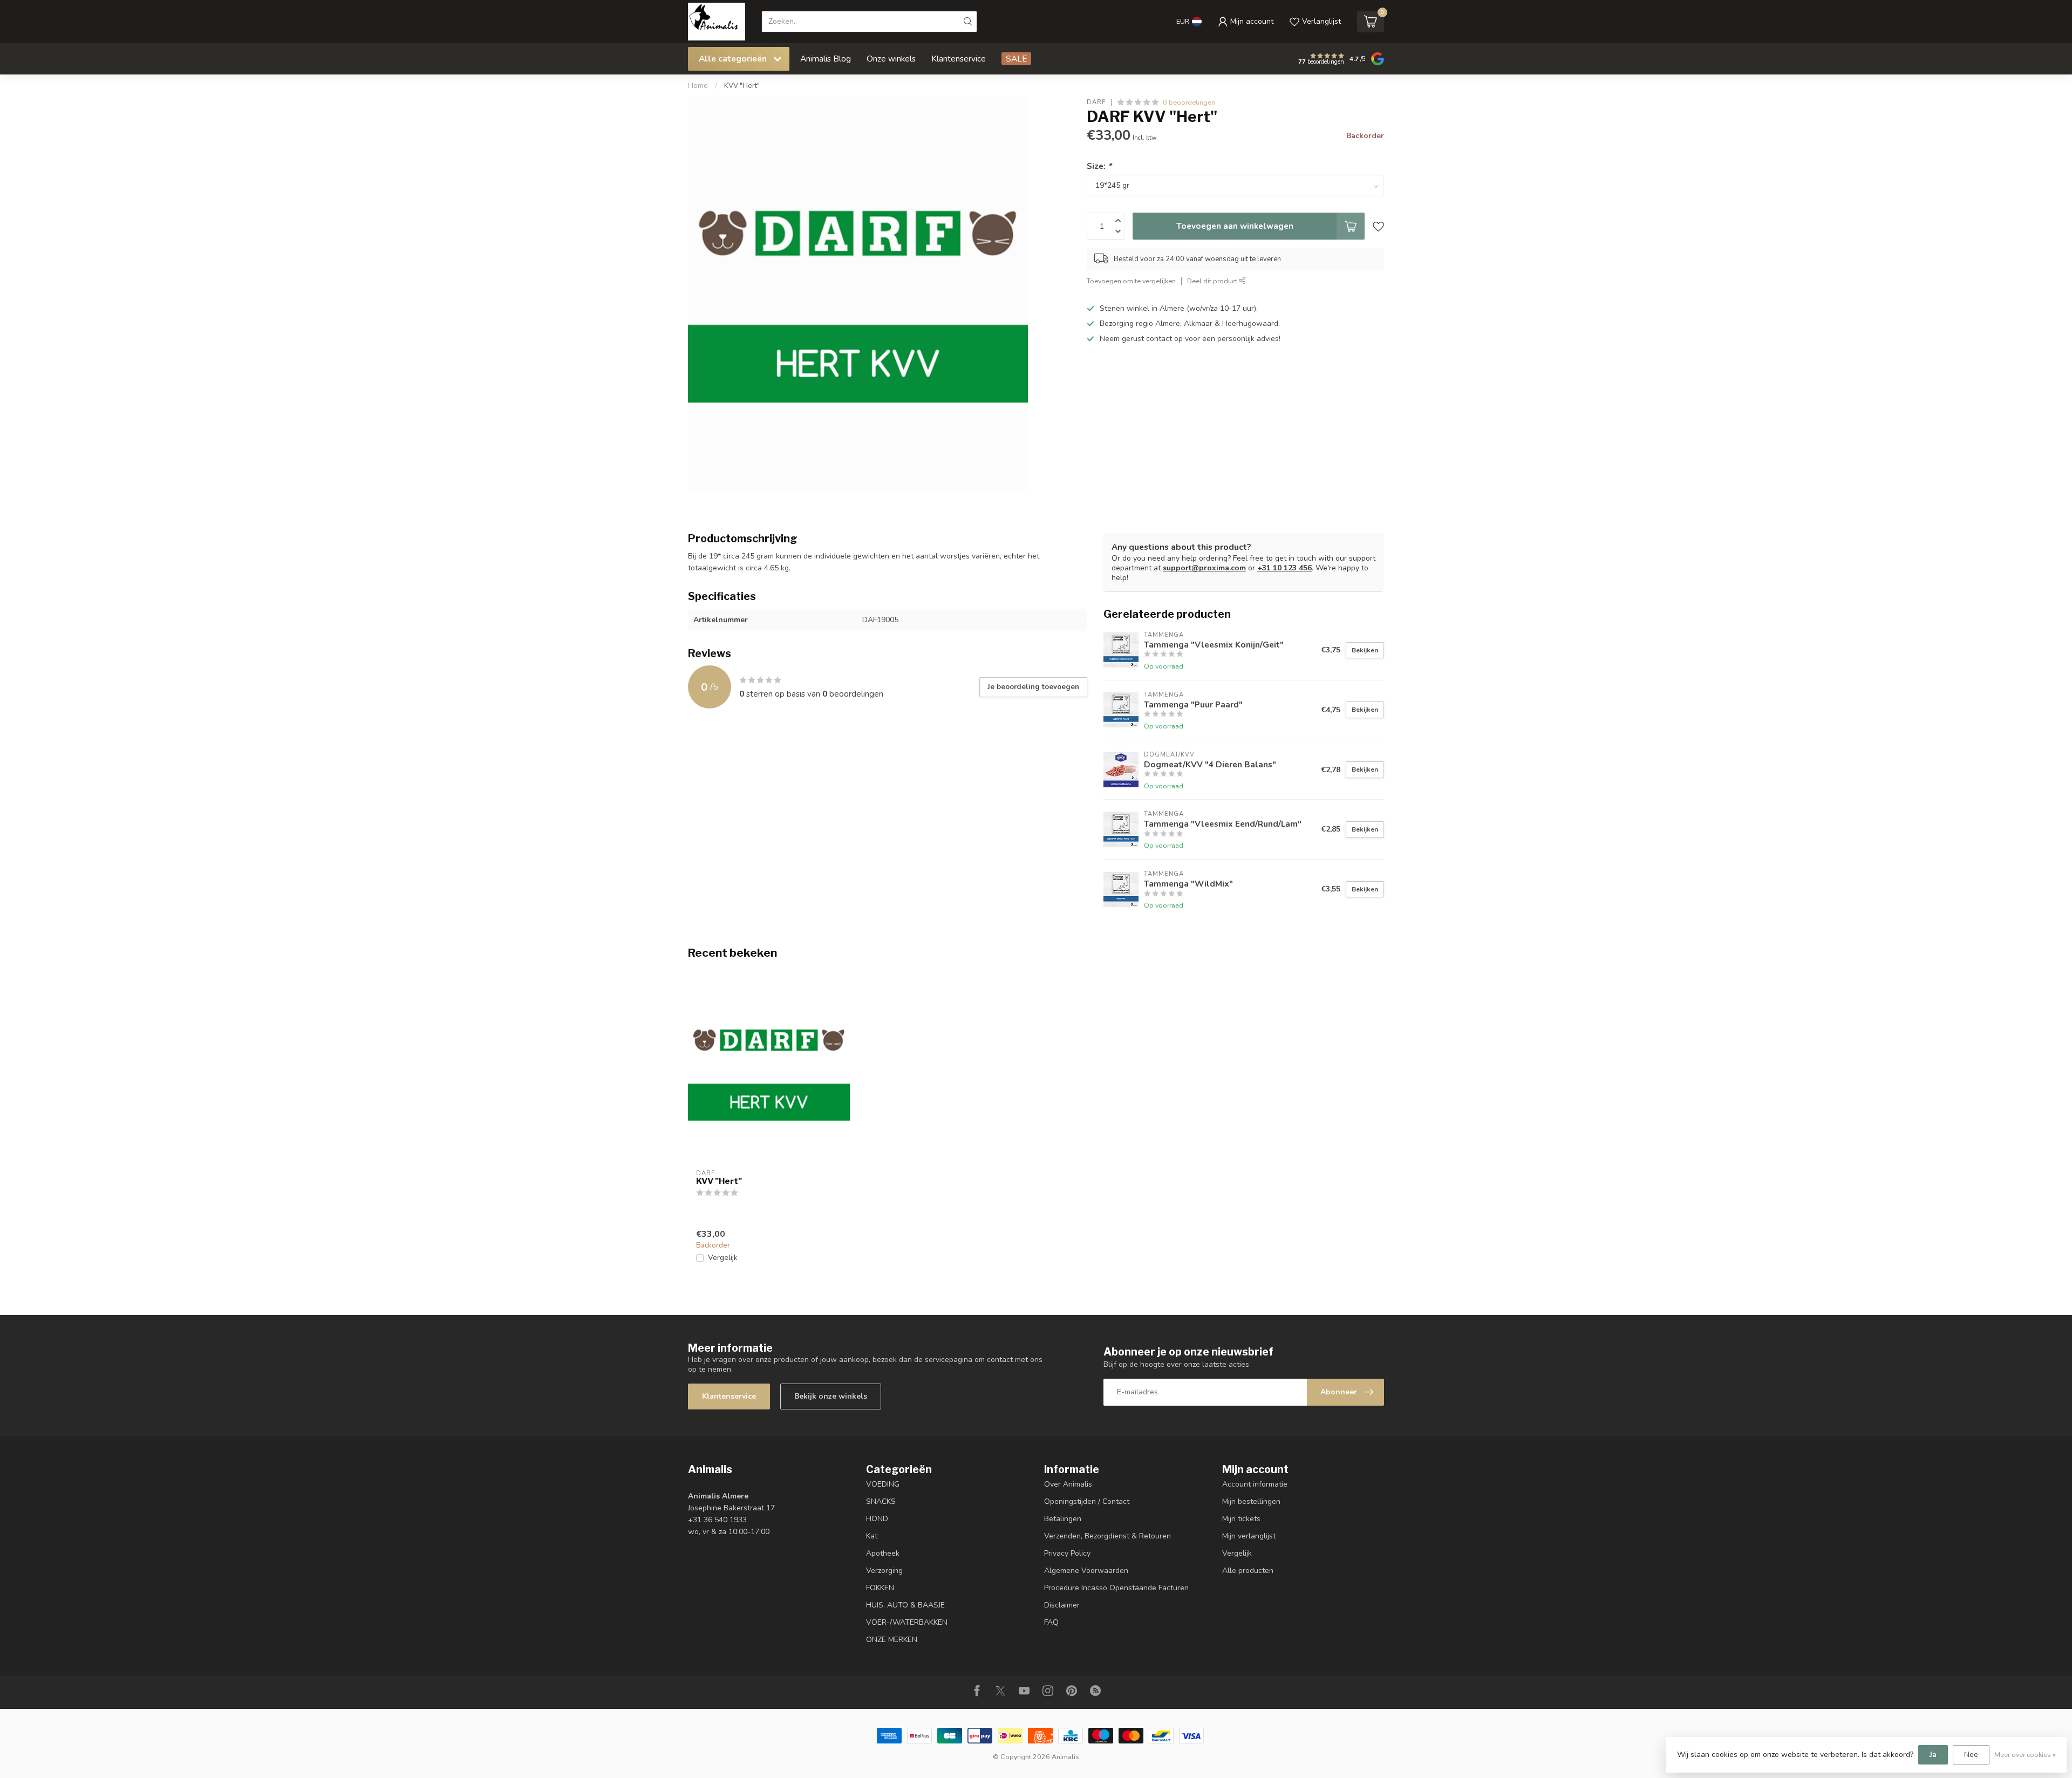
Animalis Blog (826, 59)
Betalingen (1063, 1519)
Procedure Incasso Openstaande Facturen (1116, 1588)
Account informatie (1255, 1484)
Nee (1971, 1755)
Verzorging (884, 1571)
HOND (877, 1519)
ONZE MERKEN (892, 1640)
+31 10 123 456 (1284, 568)
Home (698, 86)
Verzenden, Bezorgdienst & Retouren (1107, 1536)
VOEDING (883, 1484)
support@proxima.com (1204, 568)
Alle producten (1248, 1571)
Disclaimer (1062, 1605)
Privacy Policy (1067, 1553)
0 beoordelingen (1189, 102)
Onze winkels (891, 59)
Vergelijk (723, 1258)
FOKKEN (880, 1588)
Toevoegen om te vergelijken (1131, 281)
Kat (872, 1536)
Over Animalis (1068, 1484)
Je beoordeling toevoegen (1033, 687)
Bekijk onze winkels (831, 1396)
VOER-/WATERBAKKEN (907, 1622)
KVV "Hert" (742, 86)
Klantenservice (959, 59)
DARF (1096, 102)
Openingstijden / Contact (1087, 1501)
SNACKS (881, 1501)
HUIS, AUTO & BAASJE (905, 1605)
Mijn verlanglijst (1249, 1536)
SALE (1016, 59)
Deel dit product (1213, 281)
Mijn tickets (1241, 1519)
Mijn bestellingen (1251, 1501)
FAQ (1051, 1622)
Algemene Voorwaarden (1086, 1571)
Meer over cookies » (2025, 1755)
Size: (1099, 166)
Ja (1933, 1755)
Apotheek (883, 1553)
